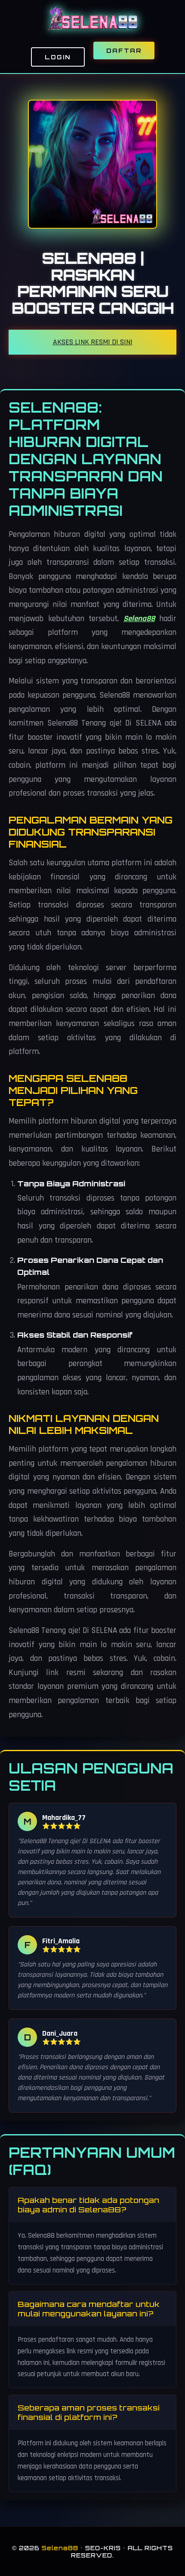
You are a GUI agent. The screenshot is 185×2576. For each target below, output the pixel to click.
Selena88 (139, 619)
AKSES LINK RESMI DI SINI (93, 342)
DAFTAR (124, 51)
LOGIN (58, 57)
